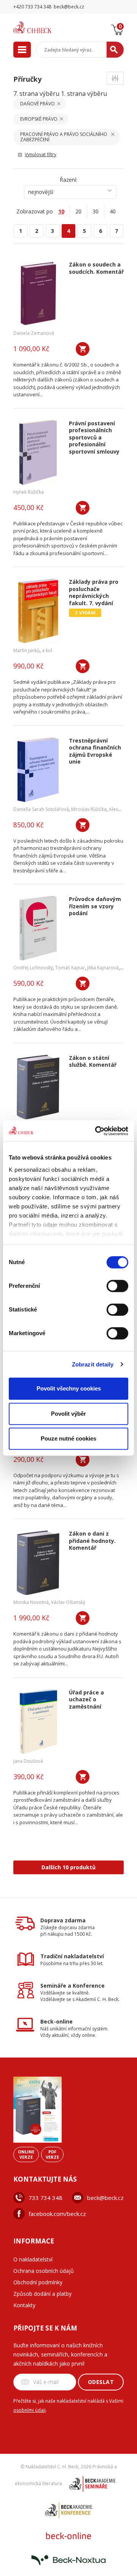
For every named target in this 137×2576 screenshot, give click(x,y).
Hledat (115, 50)
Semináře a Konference (72, 1986)
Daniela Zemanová (34, 333)
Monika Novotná (31, 1602)
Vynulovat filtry (41, 154)
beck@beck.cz (105, 2198)
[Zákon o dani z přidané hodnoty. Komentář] (38, 1563)
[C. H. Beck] (42, 27)
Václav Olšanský (68, 1602)
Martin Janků (26, 650)
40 (113, 211)
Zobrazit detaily (93, 1364)
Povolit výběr (68, 1414)
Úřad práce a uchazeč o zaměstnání (86, 1700)
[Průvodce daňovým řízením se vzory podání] (38, 928)
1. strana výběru (84, 94)
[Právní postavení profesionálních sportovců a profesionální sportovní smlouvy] (38, 452)
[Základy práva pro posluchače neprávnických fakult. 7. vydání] (38, 611)
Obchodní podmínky (38, 2282)
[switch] (117, 1286)
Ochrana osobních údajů (44, 2271)
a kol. (48, 650)
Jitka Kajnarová (103, 968)
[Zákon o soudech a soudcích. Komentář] (38, 294)
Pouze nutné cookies (68, 1438)
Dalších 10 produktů (68, 1867)
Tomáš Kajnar (70, 968)
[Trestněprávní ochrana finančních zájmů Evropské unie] (38, 770)
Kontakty (24, 2305)
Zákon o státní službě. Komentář (93, 1062)
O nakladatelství (33, 2259)
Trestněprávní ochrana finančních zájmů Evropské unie (95, 751)
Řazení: (68, 180)
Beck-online (57, 2021)
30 (96, 211)
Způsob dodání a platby (42, 2294)
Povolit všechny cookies (69, 1388)
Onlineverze (26, 2154)
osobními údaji (29, 2410)
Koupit (83, 349)
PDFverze (52, 2154)
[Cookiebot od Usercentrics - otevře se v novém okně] (97, 1131)
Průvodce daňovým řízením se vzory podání (95, 906)
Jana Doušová (28, 1761)
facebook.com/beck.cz (57, 2214)
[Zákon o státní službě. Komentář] (38, 1087)
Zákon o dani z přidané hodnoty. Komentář (92, 1541)
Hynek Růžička (29, 492)
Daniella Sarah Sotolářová (41, 809)
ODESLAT (101, 2382)
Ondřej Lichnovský (33, 968)
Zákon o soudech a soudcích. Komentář (96, 268)
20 (78, 211)
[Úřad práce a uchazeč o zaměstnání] (38, 1722)
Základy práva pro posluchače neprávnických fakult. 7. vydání (94, 593)
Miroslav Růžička (89, 809)
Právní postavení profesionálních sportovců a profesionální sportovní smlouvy (94, 438)
